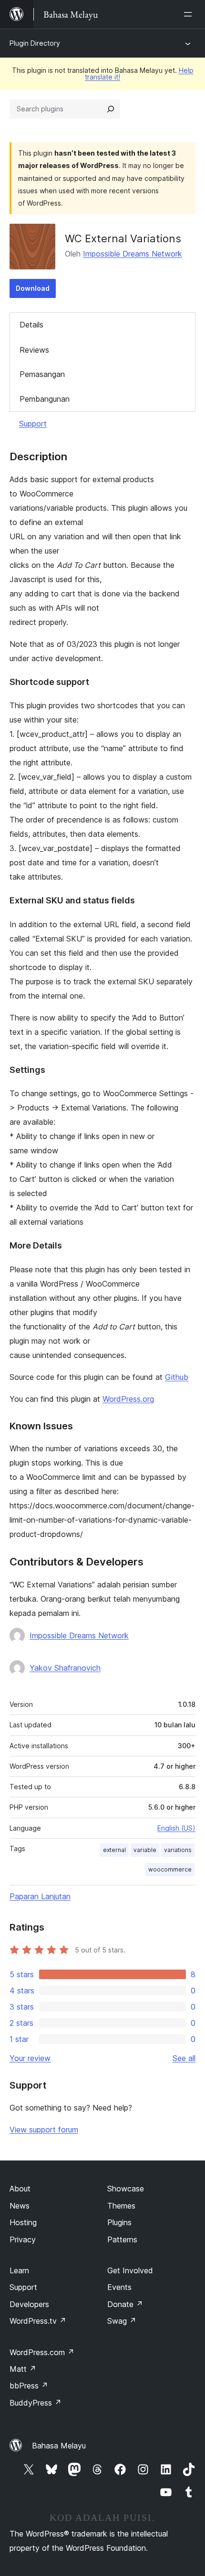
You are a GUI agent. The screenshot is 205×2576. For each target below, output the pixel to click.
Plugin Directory (35, 43)
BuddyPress (36, 2403)
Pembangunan (45, 399)
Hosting (23, 2222)
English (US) (176, 1828)
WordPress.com (42, 2352)
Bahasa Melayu (59, 2446)
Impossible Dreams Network (133, 254)
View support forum (44, 2130)
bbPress (29, 2386)
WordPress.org (128, 1399)
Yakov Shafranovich (65, 1668)
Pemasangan (42, 374)
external (114, 1850)
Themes (121, 2206)
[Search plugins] (111, 109)
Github (177, 1377)
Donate (125, 2304)
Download (33, 288)
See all (184, 2058)
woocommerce (170, 1869)
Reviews (34, 350)
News (20, 2206)
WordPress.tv (38, 2321)
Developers (29, 2304)
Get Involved (130, 2270)
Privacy (23, 2239)
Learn (19, 2270)
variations (178, 1850)
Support (33, 424)
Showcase (126, 2189)
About (20, 2189)
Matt (23, 2369)
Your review (30, 2058)
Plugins (119, 2222)
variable (145, 1850)
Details (31, 325)
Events (119, 2287)
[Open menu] (190, 14)
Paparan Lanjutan (40, 1896)
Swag (122, 2321)
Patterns (122, 2239)
